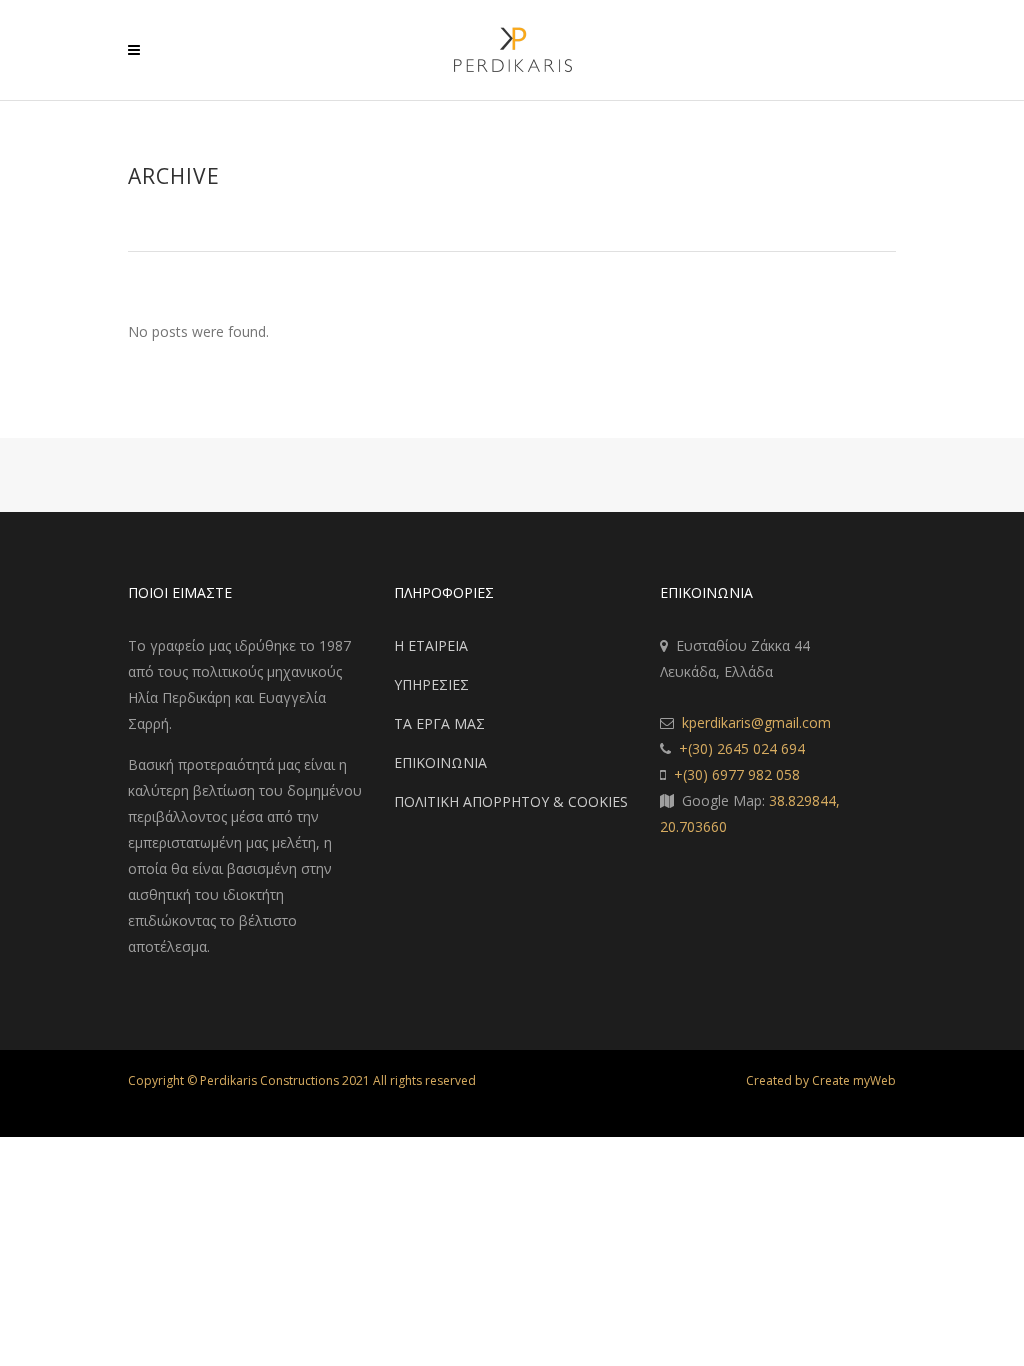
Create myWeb (854, 1080)
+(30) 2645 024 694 (742, 748)
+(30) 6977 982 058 (737, 774)
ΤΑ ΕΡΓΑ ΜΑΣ (439, 723)
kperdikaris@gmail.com (756, 722)
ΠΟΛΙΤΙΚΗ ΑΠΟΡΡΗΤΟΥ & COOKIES (511, 801)
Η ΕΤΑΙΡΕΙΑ (431, 645)
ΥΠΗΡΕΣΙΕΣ (431, 684)
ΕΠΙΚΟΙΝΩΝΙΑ (440, 762)
